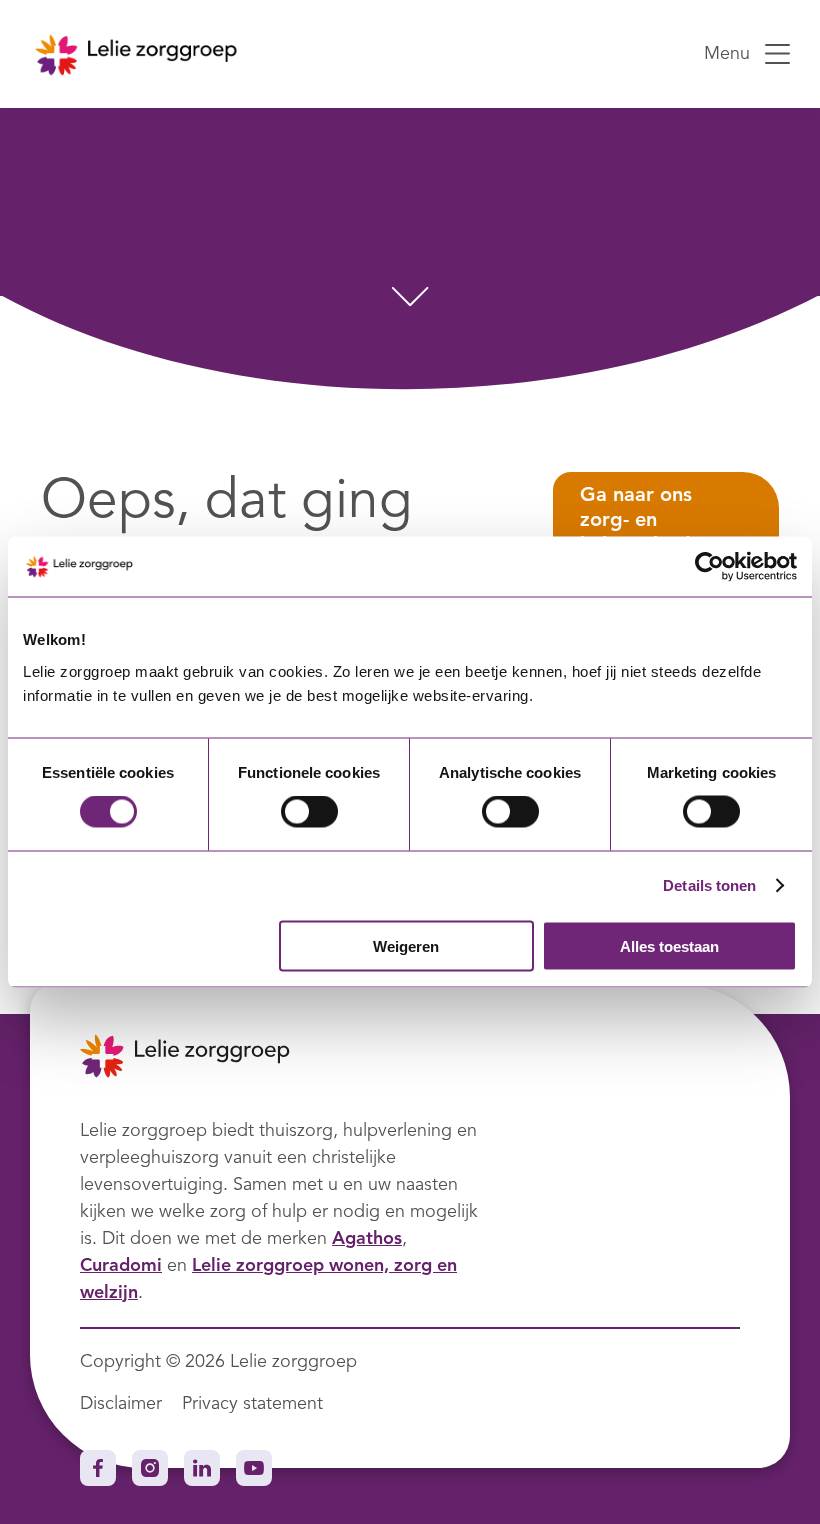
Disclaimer (121, 1404)
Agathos (367, 1239)
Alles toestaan (669, 945)
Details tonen (709, 885)
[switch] (309, 812)
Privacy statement (252, 1404)
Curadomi (121, 1266)
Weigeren (406, 945)
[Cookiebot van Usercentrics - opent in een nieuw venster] (709, 567)
